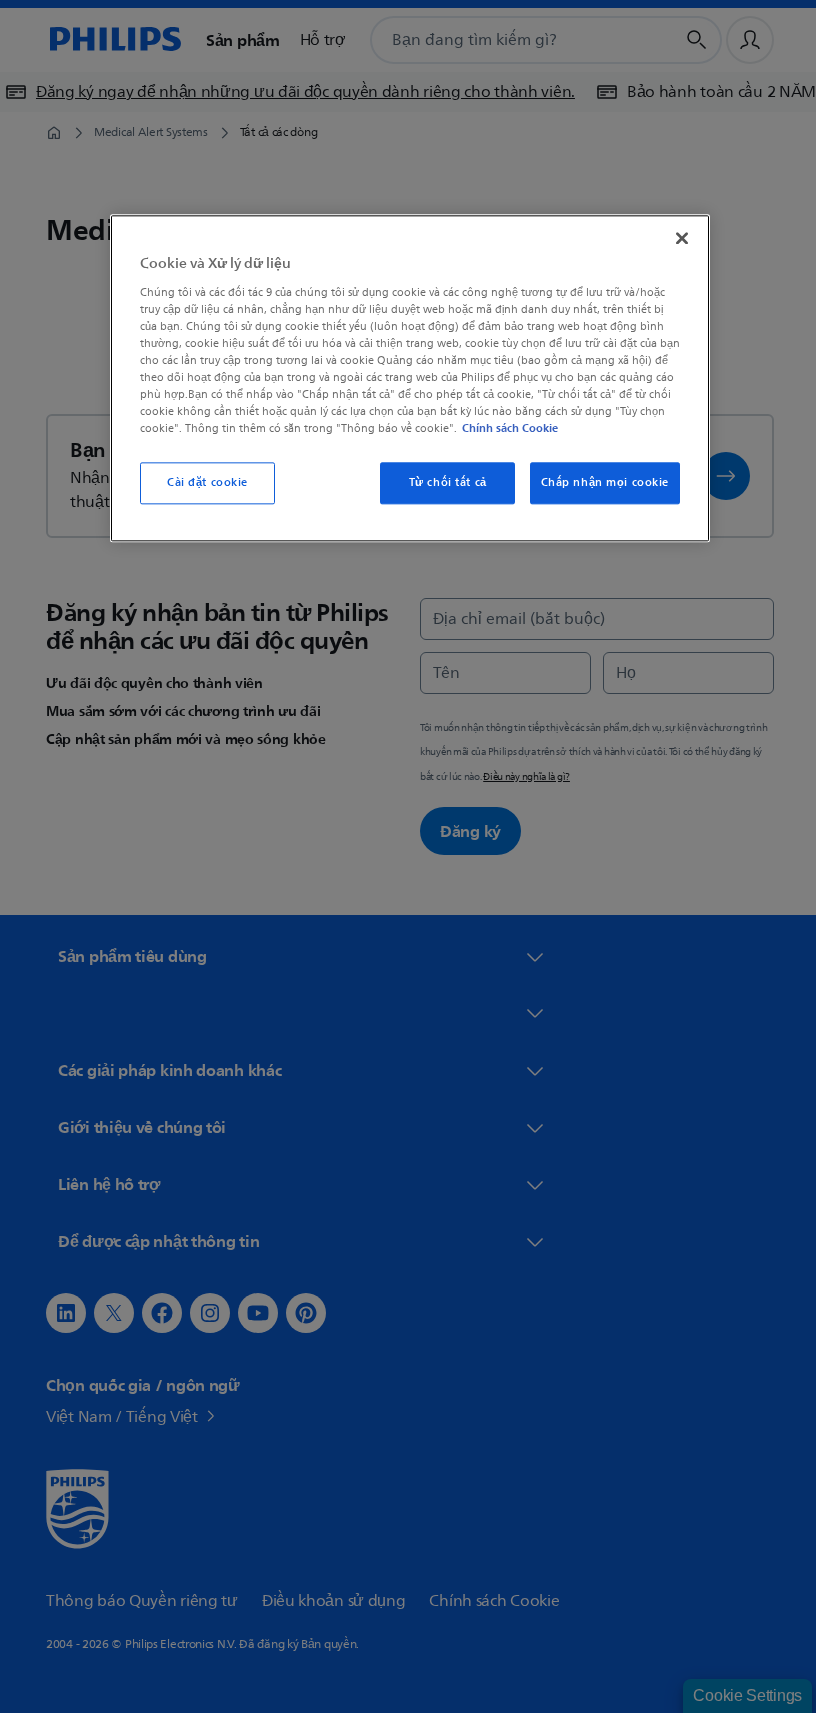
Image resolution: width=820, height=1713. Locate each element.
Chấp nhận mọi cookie (597, 482)
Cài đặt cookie (200, 482)
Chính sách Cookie (503, 428)
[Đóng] (675, 238)
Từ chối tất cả (440, 482)
